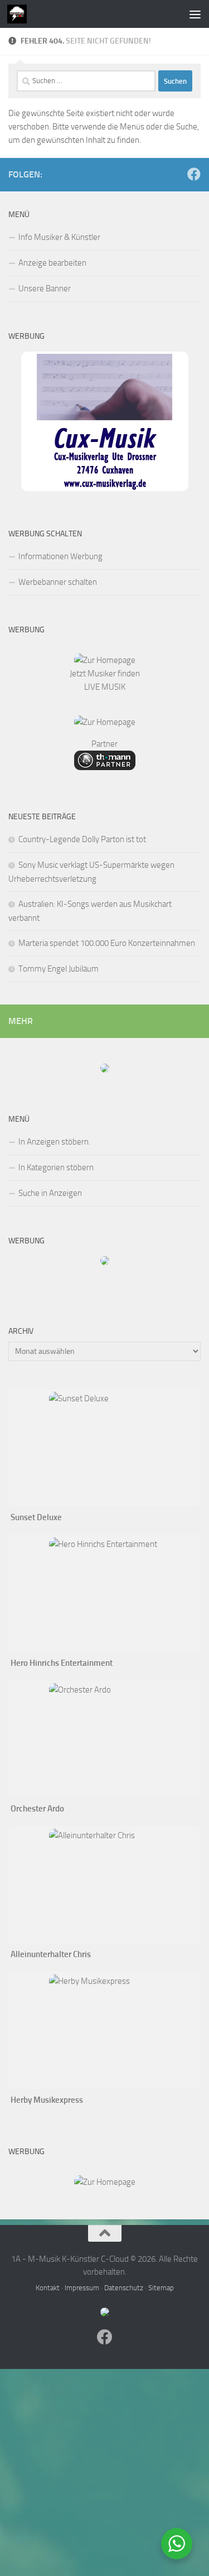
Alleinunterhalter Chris (51, 1954)
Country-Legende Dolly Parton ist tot (82, 839)
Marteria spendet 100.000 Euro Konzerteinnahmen (107, 943)
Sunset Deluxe (36, 1517)
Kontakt (48, 2288)
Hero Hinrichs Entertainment (62, 1663)
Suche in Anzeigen (50, 1193)
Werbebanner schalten (58, 582)
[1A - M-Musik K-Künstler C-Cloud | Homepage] (20, 14)
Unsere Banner (45, 289)
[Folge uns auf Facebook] (194, 174)
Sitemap (161, 2288)
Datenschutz (124, 2288)
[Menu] (195, 14)
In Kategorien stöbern (56, 1167)
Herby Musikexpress (47, 2100)
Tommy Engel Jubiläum (59, 969)
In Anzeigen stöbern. (54, 1142)
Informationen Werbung (60, 556)
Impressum (82, 2288)
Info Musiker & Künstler (59, 237)
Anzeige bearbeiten (52, 263)
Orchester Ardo (37, 1809)
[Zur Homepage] (105, 660)
